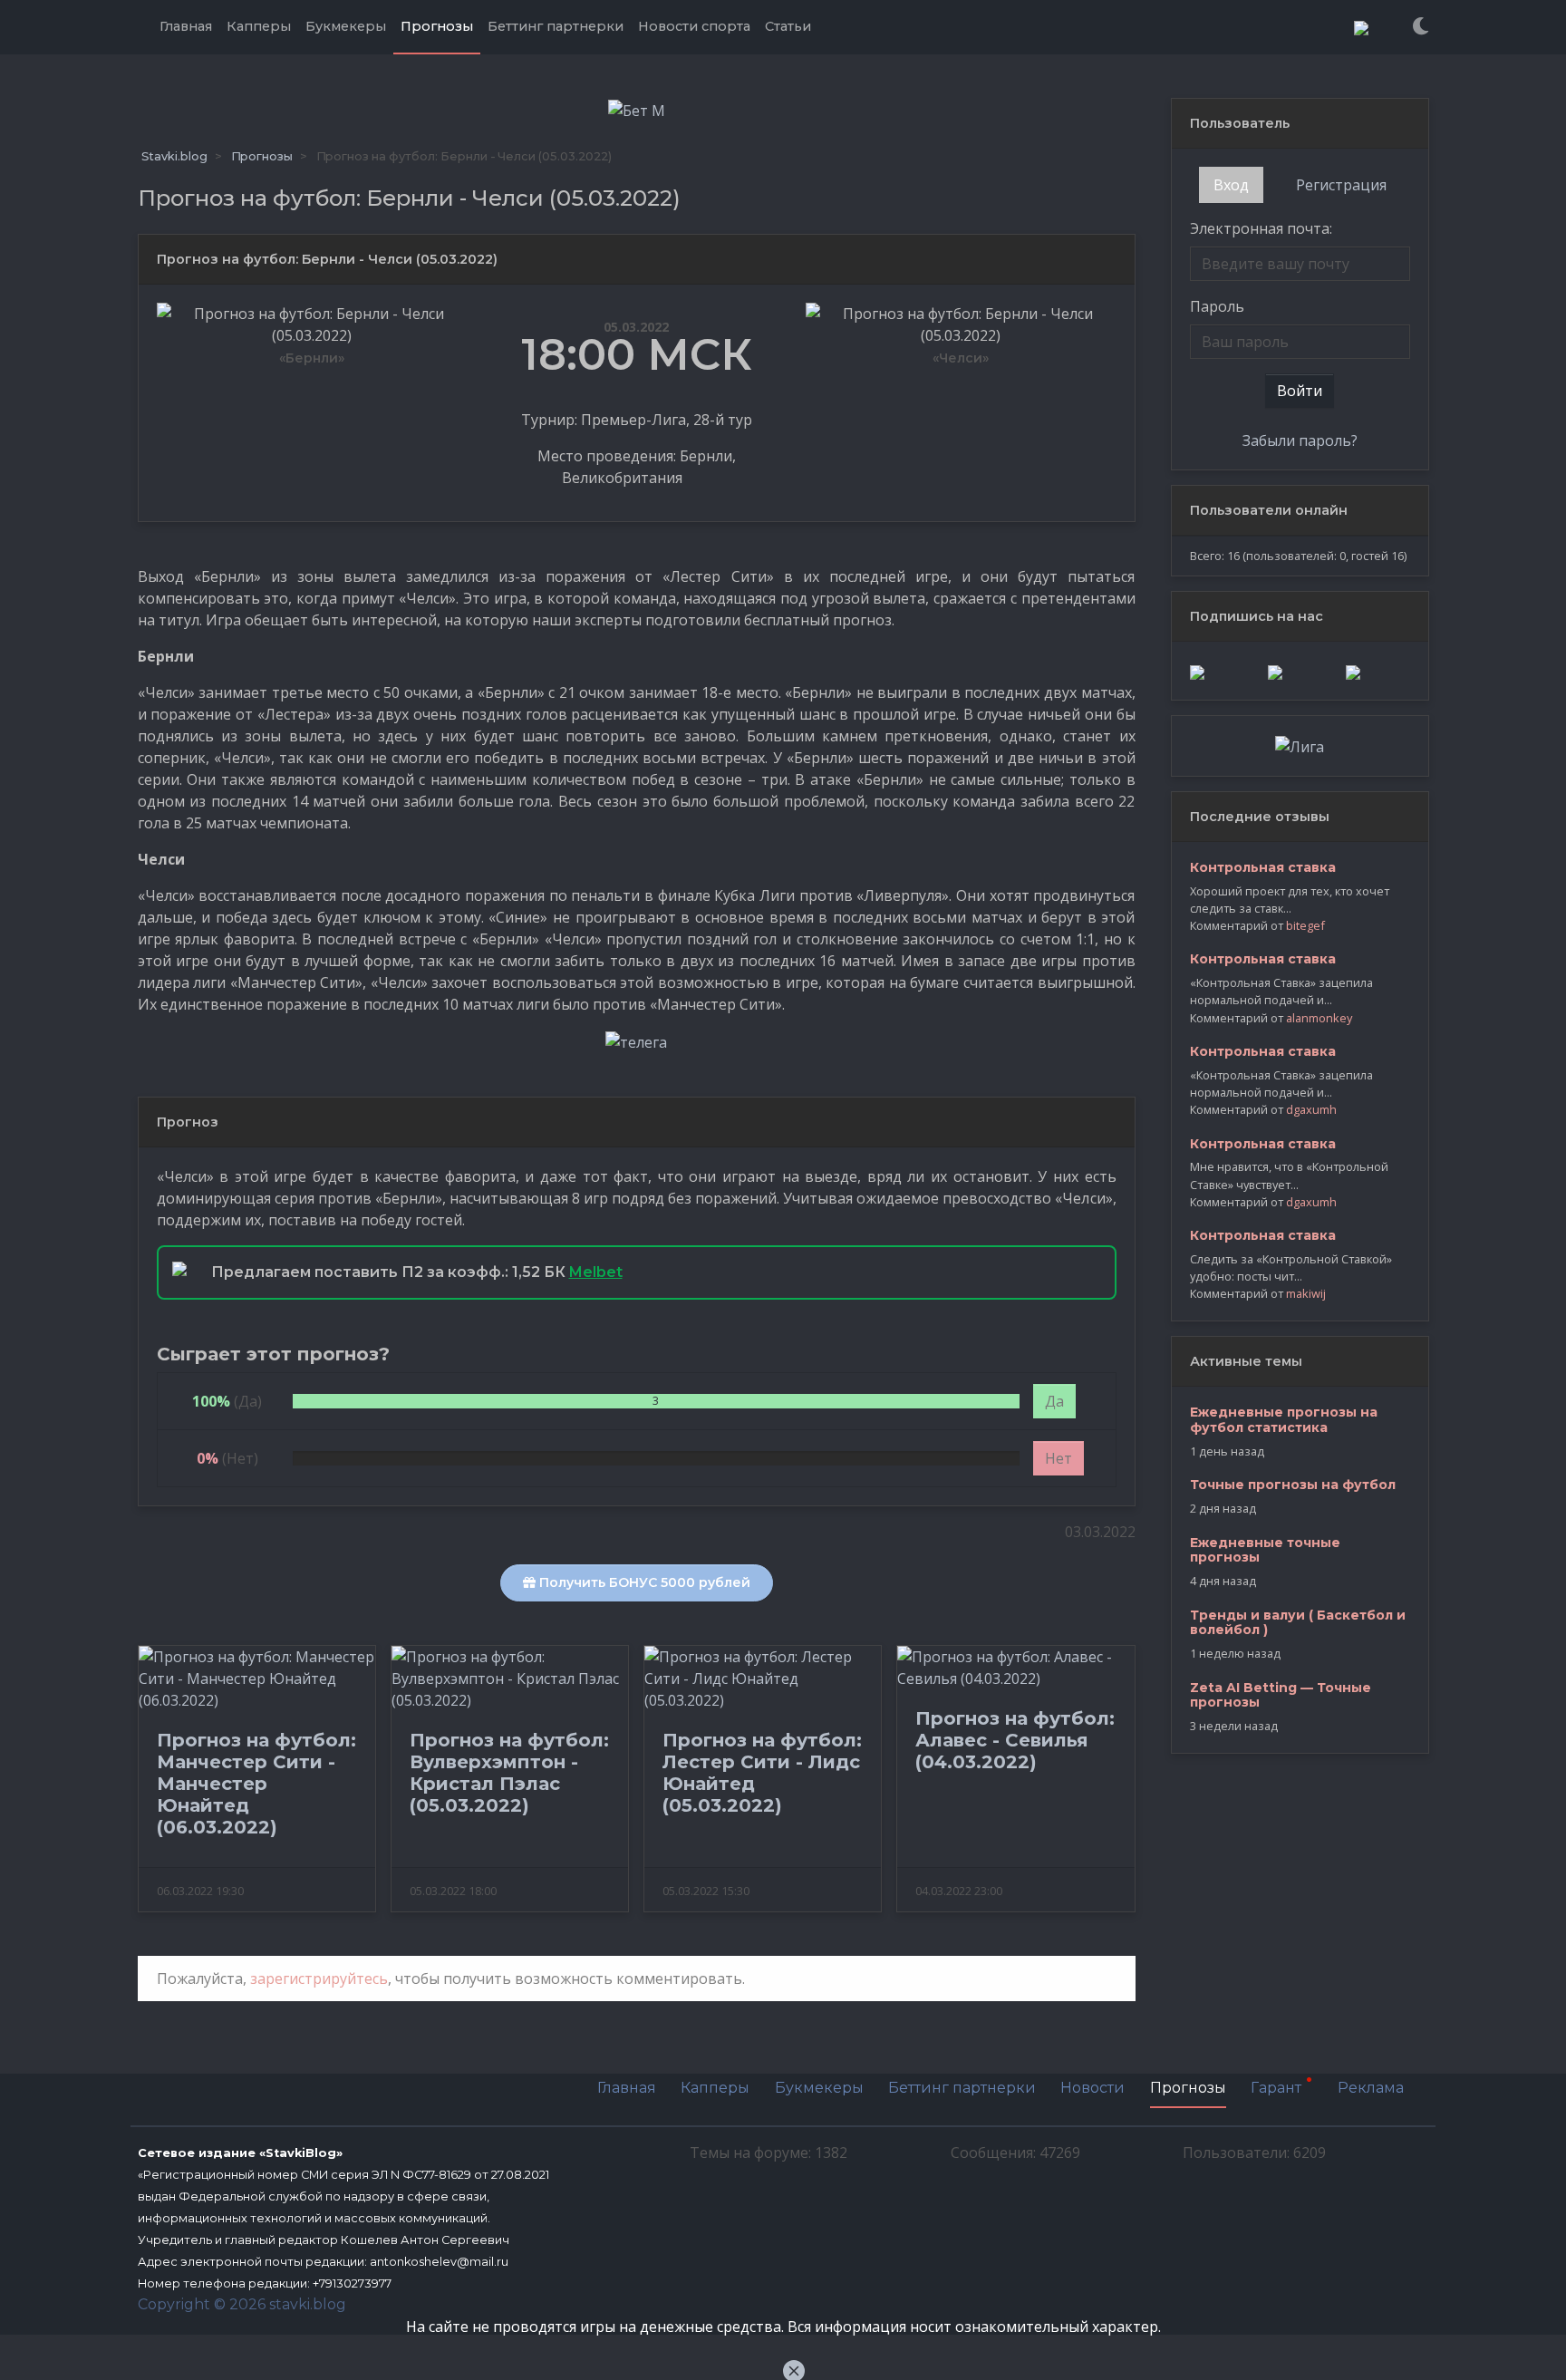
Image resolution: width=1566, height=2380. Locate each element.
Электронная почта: (1261, 228)
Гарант (1278, 2089)
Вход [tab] (1231, 185)
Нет (1058, 1458)
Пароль (1217, 306)
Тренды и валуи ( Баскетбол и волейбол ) (1298, 1623)
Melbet (596, 1272)
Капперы (715, 2088)
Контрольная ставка (1263, 867)
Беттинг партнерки (962, 2088)
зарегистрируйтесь (319, 1978)
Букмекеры (819, 2088)
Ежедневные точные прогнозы (1265, 1550)
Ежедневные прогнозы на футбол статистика (1284, 1420)
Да (1054, 1401)
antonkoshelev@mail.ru (439, 2262)
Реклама (1371, 2088)
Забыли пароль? (1300, 440)
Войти (1300, 391)
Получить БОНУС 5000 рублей (643, 1582)
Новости (1092, 2088)
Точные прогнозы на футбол (1293, 1485)
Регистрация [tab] (1341, 185)
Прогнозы (1188, 2088)
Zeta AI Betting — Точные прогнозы (1281, 1695)
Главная (627, 2088)
